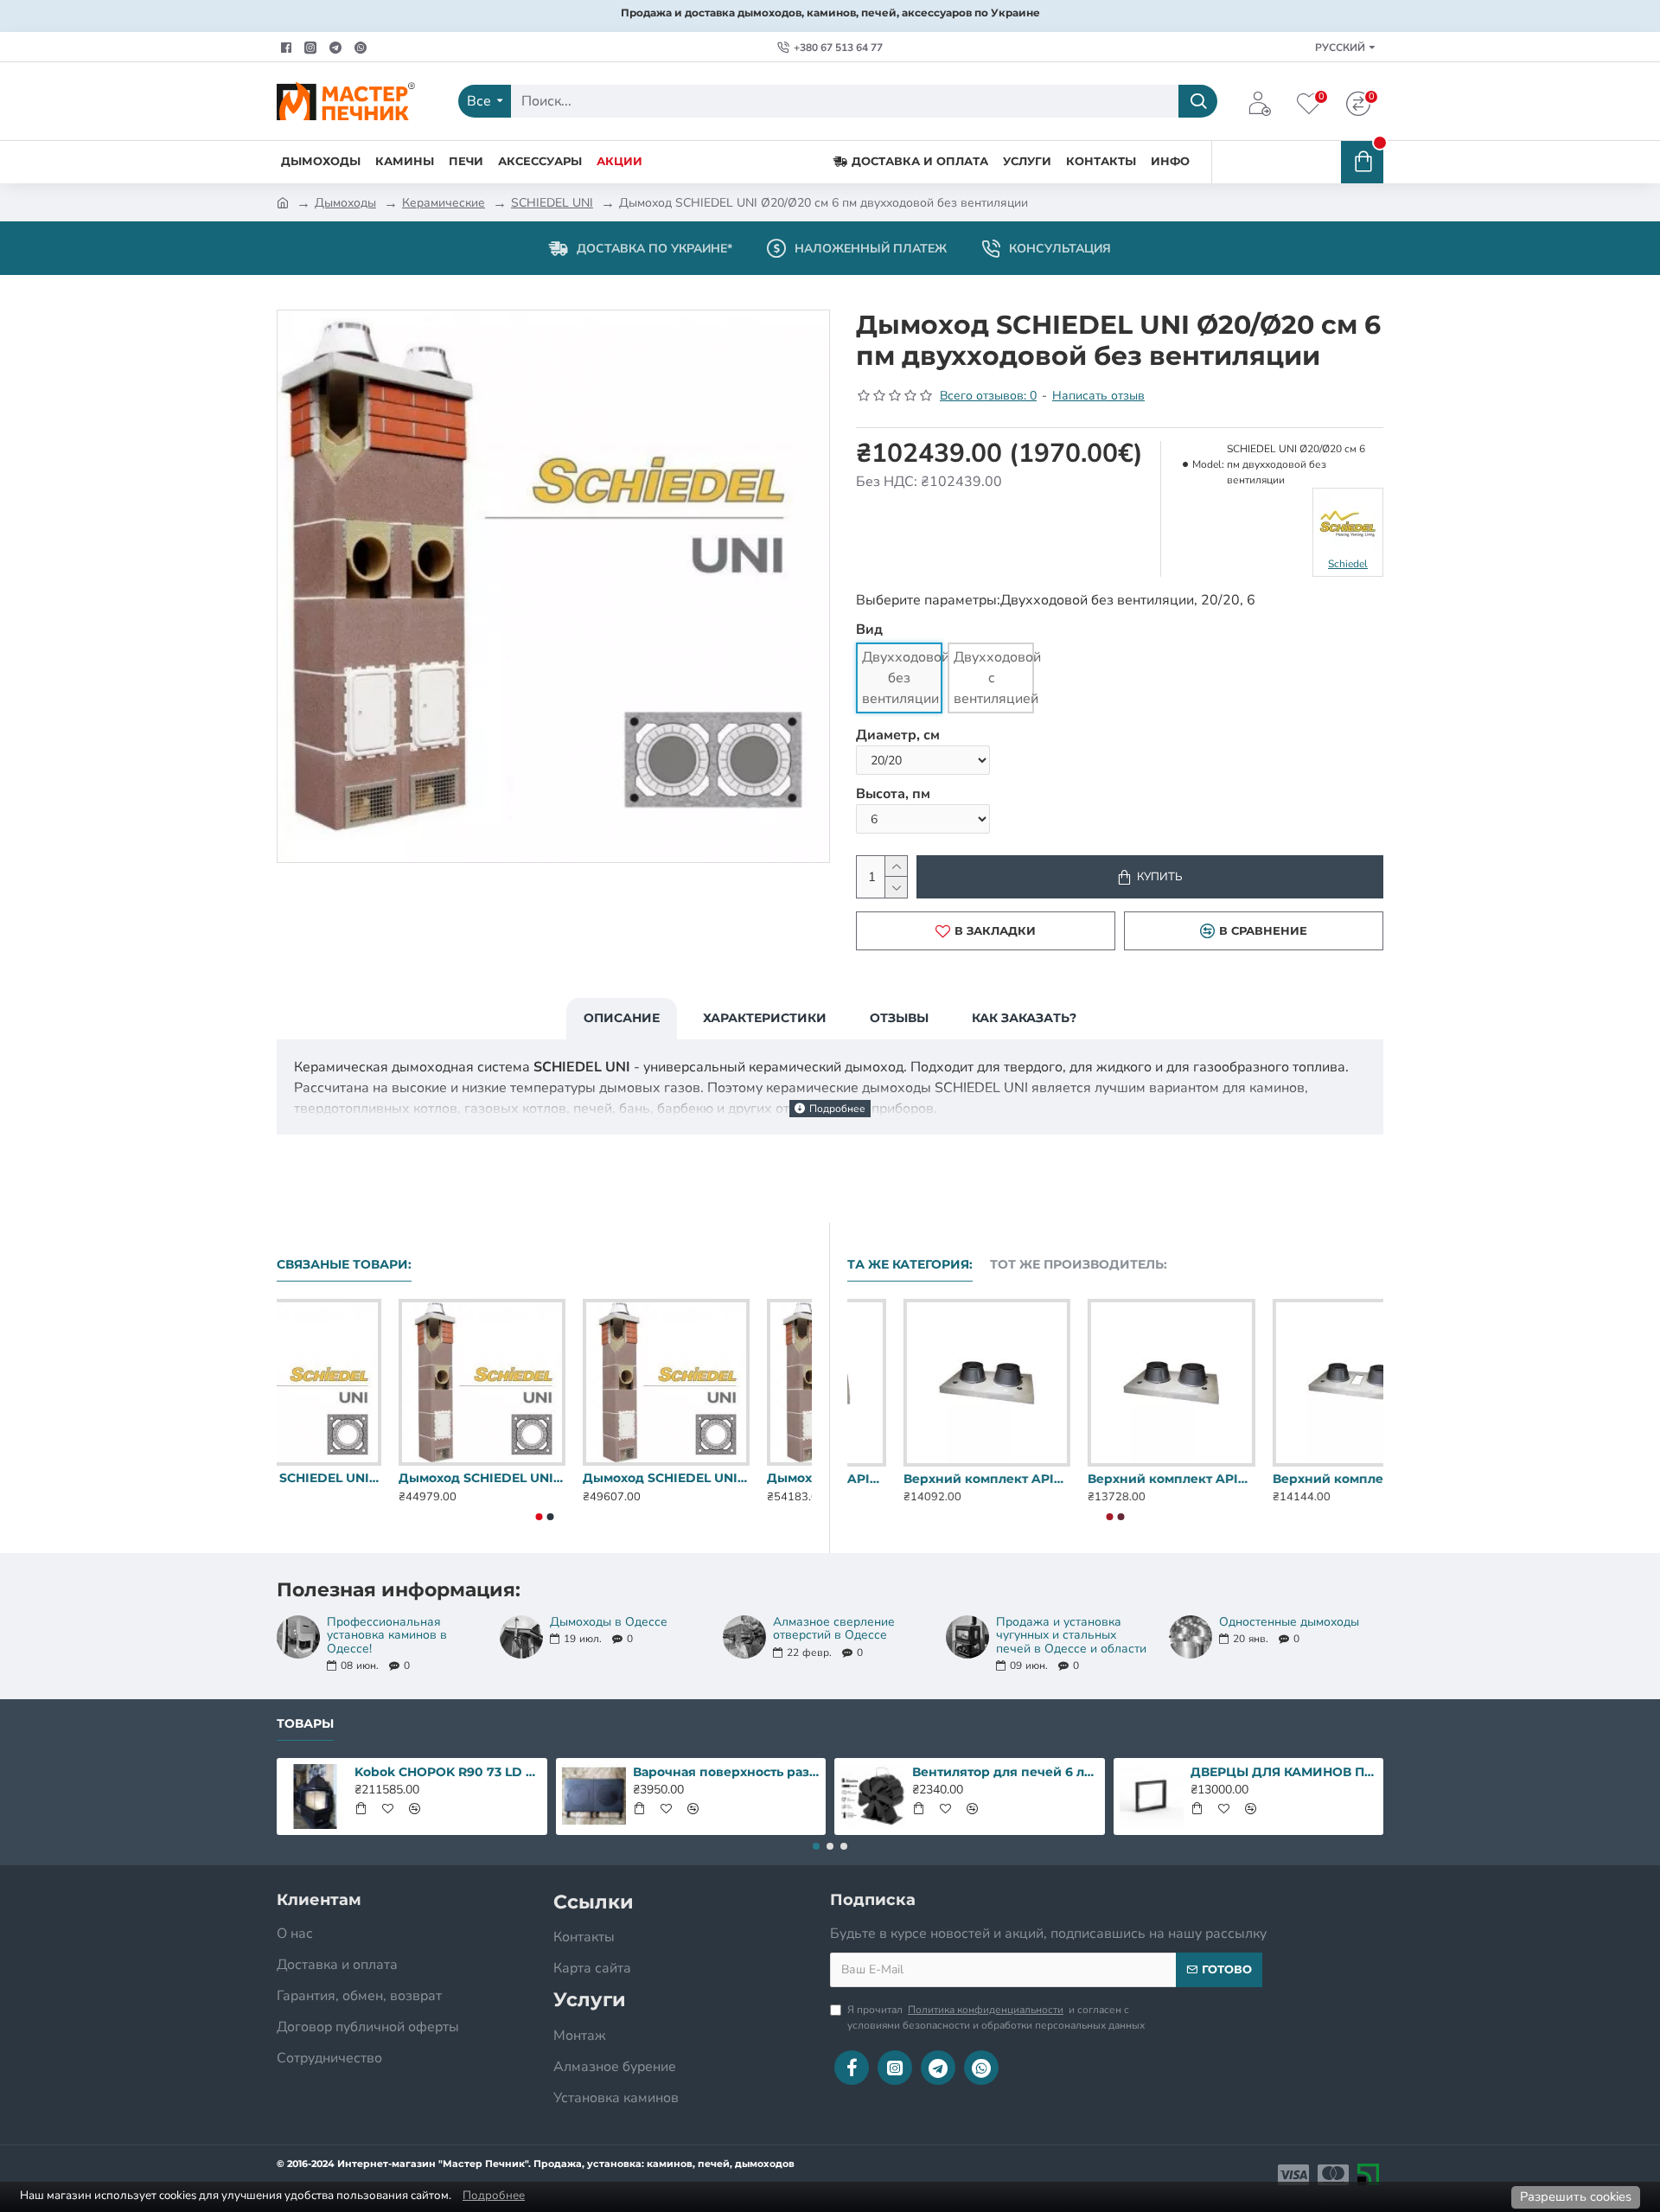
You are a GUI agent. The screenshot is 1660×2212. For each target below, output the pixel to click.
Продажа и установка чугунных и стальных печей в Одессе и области (1071, 1635)
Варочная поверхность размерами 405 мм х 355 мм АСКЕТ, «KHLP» (726, 1772)
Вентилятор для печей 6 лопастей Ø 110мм (1006, 1772)
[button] (539, 1517)
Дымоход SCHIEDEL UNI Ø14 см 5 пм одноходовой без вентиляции (544, 1478)
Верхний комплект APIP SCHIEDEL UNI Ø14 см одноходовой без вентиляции (931, 1479)
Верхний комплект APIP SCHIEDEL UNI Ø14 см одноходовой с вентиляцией (1115, 1479)
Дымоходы (345, 203)
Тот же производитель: (1079, 1265)
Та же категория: (910, 1265)
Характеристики (765, 1018)
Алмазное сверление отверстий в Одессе (834, 1629)
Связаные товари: (344, 1265)
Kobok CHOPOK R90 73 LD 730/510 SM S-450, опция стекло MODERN (448, 1772)
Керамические (444, 203)
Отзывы (899, 1018)
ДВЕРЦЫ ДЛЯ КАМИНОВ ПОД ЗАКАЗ (1284, 1772)
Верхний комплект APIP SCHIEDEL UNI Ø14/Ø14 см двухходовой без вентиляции (1300, 1479)
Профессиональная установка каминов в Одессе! (387, 1635)
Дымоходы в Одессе (609, 1622)
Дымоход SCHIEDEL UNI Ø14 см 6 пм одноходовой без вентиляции (728, 1478)
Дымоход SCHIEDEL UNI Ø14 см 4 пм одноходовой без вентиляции (360, 1478)
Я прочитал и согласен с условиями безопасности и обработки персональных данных (996, 2017)
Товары (305, 1724)
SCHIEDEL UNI (552, 203)
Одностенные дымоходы (1289, 1622)
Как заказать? (1024, 1018)
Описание (622, 1018)
